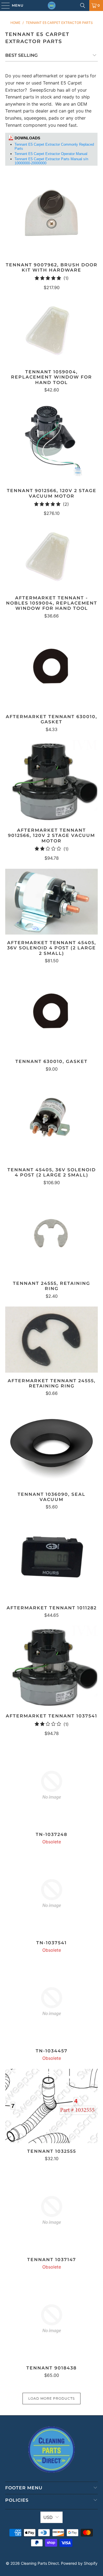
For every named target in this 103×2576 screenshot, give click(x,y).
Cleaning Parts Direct (40, 2563)
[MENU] (3, 5)
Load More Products (51, 2398)
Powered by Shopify (79, 2563)
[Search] (83, 5)
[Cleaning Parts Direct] (52, 5)
